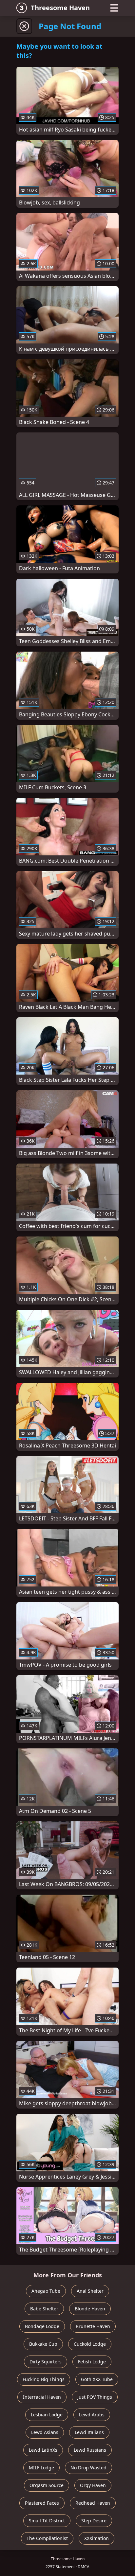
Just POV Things (95, 2397)
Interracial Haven (42, 2397)
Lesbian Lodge (47, 2415)
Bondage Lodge (42, 2326)
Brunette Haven (93, 2326)
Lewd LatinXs (43, 2450)
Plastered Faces (42, 2503)
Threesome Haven (60, 8)
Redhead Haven (93, 2503)
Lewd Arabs (92, 2415)
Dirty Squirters (46, 2362)
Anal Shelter (90, 2291)
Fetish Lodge (92, 2362)
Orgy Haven (93, 2485)
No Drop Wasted (88, 2468)
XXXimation (96, 2538)
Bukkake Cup (43, 2344)
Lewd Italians (89, 2432)
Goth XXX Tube (97, 2379)
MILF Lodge (41, 2468)
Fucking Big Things (44, 2379)
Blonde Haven (90, 2309)
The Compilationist (47, 2538)
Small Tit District (47, 2521)
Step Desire (94, 2521)
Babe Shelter (44, 2309)
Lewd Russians (90, 2450)
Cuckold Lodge (90, 2344)
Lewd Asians (45, 2432)
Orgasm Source (47, 2485)
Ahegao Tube (46, 2291)
